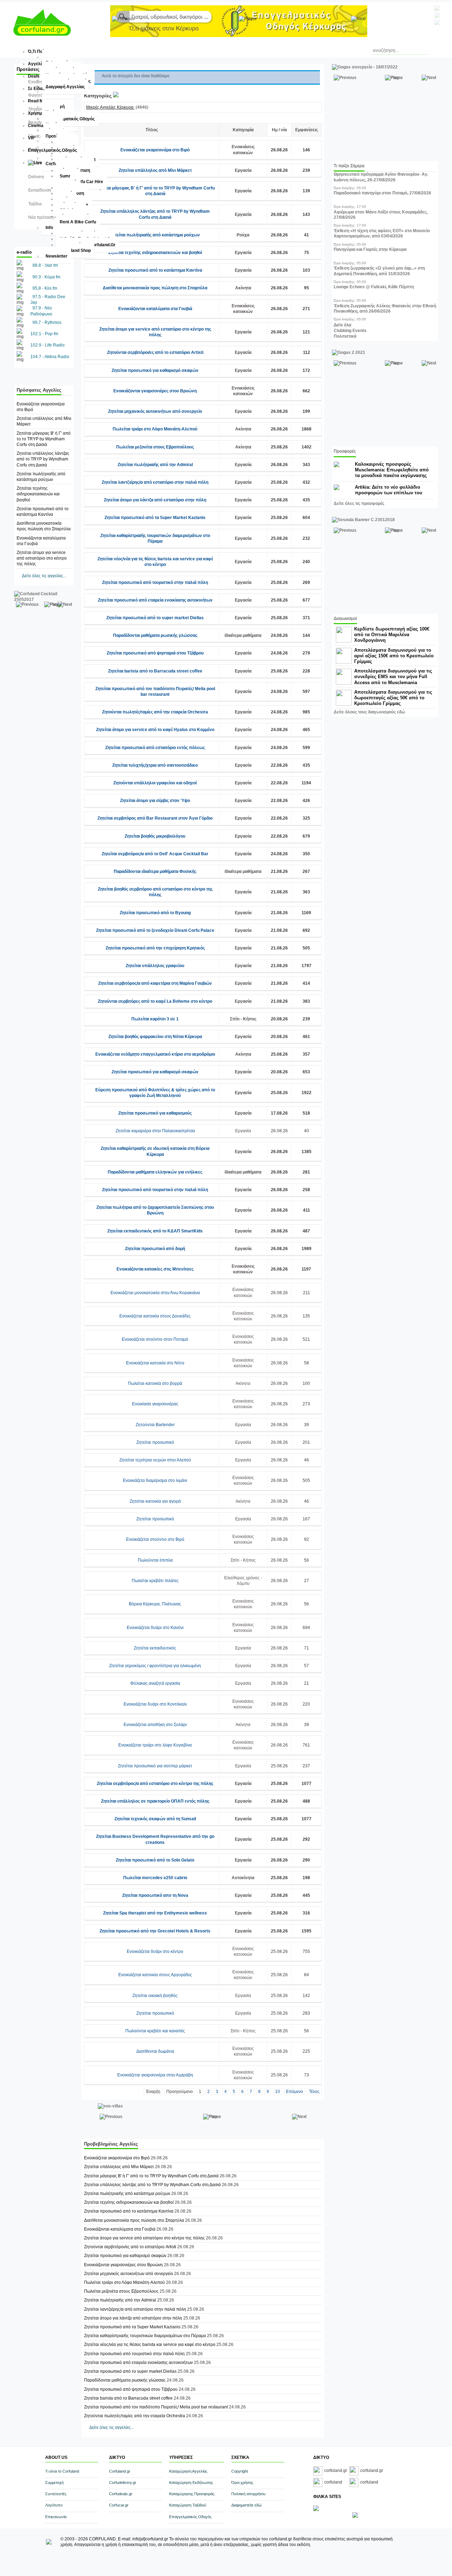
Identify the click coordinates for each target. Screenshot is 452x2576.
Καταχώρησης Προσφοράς (192, 2494)
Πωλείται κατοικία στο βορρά (155, 1383)
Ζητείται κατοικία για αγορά (155, 1501)
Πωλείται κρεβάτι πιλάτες (155, 1581)
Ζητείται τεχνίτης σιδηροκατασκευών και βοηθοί (38, 494)
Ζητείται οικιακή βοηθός (155, 1996)
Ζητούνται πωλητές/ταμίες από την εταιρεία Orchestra (155, 712)
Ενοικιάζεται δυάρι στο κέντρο (155, 1951)
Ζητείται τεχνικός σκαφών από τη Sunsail (155, 1819)
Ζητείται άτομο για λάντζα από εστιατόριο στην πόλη (155, 500)
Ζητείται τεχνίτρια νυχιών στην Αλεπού (155, 1460)
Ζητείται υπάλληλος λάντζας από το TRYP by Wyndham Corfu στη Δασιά (43, 459)
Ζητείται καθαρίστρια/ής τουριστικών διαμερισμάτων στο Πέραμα (145, 2336)
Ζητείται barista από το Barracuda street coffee (155, 671)
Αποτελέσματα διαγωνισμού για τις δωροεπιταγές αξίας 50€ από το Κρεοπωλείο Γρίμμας (393, 698)
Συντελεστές (56, 2494)
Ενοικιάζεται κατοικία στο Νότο (155, 1363)
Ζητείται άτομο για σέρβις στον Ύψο (155, 801)
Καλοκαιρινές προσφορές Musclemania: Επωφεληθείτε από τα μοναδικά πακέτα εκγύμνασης (392, 470)
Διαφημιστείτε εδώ (246, 2505)
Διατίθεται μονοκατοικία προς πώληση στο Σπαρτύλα (155, 288)
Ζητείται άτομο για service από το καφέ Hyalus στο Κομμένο (155, 730)
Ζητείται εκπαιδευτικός (155, 1648)
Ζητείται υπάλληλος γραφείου (155, 966)
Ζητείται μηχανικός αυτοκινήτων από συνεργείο (155, 411)
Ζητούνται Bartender (155, 1425)
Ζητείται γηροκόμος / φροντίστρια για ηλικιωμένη (155, 1666)
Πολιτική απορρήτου (248, 2494)
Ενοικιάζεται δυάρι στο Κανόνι (155, 1628)
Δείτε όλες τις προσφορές (359, 503)
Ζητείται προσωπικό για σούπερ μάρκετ (155, 1766)
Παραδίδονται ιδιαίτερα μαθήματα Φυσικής (155, 871)
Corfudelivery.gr (123, 2483)
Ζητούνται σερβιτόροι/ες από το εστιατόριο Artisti (155, 352)
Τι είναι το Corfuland (62, 2471)
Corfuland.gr (120, 2471)
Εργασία (243, 170)
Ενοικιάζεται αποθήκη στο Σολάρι (155, 1725)
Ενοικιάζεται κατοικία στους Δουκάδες (155, 1316)
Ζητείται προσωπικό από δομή (155, 1249)
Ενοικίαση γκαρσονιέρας (155, 1404)
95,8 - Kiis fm (45, 288)
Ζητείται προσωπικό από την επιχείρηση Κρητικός (155, 948)
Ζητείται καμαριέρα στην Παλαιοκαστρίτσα (155, 1131)
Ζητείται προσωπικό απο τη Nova (155, 1895)
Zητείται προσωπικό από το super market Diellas (155, 618)
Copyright (240, 2471)
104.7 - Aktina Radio (50, 357)
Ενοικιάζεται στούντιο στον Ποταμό (155, 1339)
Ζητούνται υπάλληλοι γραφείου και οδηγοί (155, 783)
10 (278, 2092)
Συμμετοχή (54, 2483)
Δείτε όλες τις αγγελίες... (44, 576)
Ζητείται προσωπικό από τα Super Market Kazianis (155, 518)
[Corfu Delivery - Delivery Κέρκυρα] (316, 2510)
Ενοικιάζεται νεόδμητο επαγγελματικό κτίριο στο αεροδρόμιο (155, 1054)
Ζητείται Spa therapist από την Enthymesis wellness (155, 1913)
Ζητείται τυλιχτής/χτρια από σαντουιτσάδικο (155, 765)
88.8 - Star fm (45, 265)
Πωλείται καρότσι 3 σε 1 (155, 1019)
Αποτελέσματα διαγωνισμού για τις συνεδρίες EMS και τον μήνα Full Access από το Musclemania (393, 677)
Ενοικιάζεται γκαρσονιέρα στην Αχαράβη (155, 2075)
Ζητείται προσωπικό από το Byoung (155, 913)
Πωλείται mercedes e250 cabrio (155, 1878)
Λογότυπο (54, 2505)
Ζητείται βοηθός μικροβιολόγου (155, 836)
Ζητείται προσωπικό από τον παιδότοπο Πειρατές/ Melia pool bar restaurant (156, 2407)
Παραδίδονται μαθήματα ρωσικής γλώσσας (155, 635)
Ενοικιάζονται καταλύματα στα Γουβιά (155, 309)
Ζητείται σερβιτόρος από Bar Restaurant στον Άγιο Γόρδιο (155, 818)
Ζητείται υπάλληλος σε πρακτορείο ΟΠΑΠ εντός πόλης (155, 1801)
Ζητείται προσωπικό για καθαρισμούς (155, 1113)
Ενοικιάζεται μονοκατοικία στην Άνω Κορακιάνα (155, 1293)
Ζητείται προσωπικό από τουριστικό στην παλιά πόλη (155, 583)
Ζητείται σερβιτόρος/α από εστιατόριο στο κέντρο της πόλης (155, 1784)
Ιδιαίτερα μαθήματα (243, 635)
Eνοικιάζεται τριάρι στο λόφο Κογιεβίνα (155, 1745)
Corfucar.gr (119, 2505)
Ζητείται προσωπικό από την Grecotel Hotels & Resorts (155, 1931)
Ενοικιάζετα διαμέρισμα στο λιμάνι (155, 1480)
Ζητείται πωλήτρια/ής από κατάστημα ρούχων (155, 235)
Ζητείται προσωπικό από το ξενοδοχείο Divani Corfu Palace (155, 930)
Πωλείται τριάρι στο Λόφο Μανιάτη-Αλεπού (155, 429)
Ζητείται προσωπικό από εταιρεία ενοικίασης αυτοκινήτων (155, 600)
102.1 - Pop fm (44, 334)
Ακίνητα (243, 288)
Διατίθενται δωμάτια (155, 2051)
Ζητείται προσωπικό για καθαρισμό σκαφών (155, 370)
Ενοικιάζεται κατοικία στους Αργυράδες (155, 1975)
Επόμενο (295, 2092)
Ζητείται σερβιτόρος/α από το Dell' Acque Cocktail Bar (155, 854)
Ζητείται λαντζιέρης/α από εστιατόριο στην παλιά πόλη (155, 482)
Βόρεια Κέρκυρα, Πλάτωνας (155, 1604)
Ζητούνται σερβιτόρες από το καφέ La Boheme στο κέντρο (155, 1001)
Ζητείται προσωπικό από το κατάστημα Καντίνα (155, 270)
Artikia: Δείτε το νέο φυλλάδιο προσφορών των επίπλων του (389, 490)
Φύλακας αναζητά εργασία (155, 1683)
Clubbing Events (350, 331)
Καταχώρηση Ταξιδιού (188, 2505)
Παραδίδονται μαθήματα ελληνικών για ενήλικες (155, 1172)
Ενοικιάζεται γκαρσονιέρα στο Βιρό (155, 150)
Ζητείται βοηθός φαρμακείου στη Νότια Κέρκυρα (155, 1037)
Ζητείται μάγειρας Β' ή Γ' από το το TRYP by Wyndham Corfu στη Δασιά (44, 439)
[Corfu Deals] (355, 2516)
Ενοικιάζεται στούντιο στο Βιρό (155, 1539)
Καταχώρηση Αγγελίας (188, 2471)
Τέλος (314, 2092)
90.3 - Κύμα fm (46, 277)
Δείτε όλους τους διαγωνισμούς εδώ (369, 712)
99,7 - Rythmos (47, 322)
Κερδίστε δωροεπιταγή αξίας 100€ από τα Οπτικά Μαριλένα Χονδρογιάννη (392, 635)
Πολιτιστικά (345, 336)
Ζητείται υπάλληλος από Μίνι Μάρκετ (155, 170)
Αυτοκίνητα (243, 1878)
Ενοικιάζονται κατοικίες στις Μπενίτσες (155, 1269)
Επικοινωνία (56, 2517)
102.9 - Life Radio (47, 345)
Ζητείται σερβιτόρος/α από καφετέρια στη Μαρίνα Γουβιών (155, 983)
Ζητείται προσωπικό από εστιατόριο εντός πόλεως (155, 748)
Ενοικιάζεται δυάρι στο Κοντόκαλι (155, 1704)
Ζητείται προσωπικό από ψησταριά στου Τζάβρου (155, 653)
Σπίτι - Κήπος (243, 1019)
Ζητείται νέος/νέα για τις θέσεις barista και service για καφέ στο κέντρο (150, 2345)
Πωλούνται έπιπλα (155, 1560)
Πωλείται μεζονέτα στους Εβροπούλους (155, 447)
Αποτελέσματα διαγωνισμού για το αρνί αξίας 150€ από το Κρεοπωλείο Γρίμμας (394, 656)
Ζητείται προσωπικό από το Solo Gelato (155, 1860)
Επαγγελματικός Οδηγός (190, 2517)
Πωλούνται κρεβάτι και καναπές (155, 2031)
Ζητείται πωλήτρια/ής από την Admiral (155, 465)
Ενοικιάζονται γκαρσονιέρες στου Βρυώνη (155, 391)
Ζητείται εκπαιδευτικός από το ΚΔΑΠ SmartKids (155, 1231)
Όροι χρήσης (242, 2483)
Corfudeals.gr (121, 2494)
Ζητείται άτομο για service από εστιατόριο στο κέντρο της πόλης (42, 558)
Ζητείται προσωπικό (155, 1442)
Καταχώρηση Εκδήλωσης (191, 2483)
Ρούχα (243, 235)
